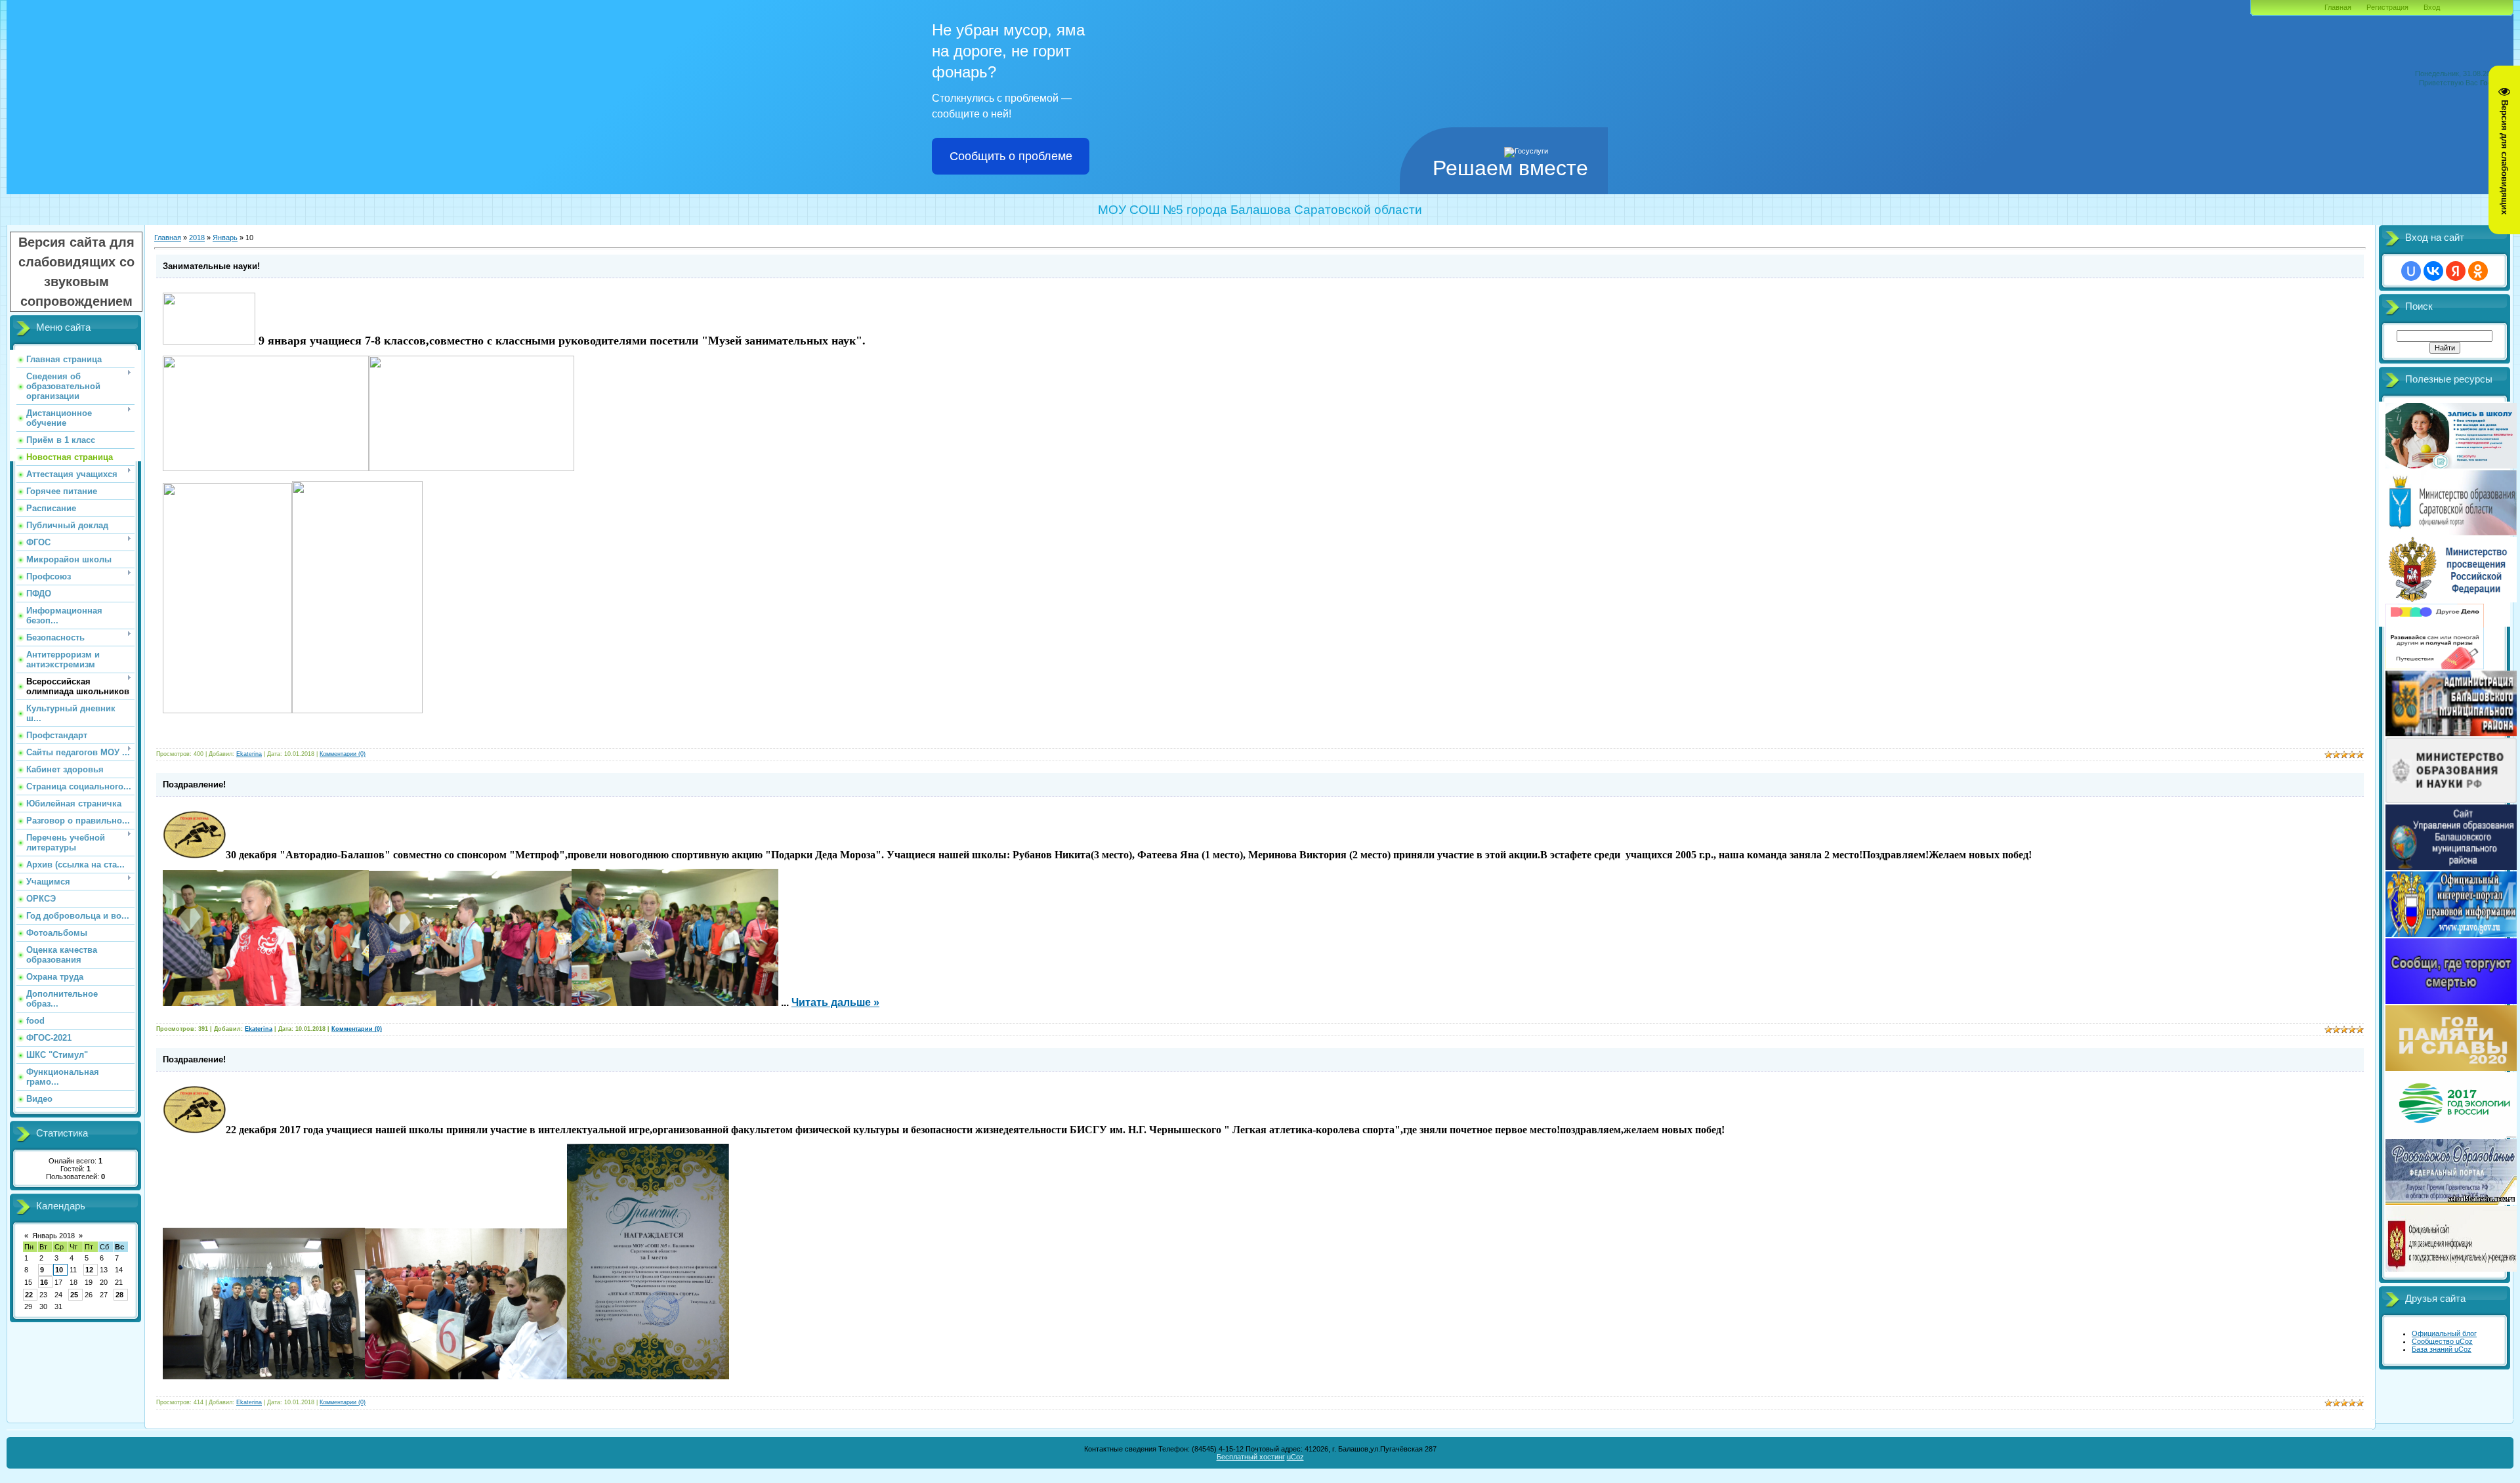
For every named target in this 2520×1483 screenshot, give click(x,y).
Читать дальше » (835, 1002)
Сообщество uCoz (2442, 1341)
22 (29, 1295)
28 (119, 1295)
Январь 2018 (53, 1236)
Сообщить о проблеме (1011, 156)
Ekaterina (249, 754)
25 (74, 1295)
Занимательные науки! (211, 266)
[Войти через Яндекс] (2456, 271)
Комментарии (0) (343, 754)
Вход (2432, 7)
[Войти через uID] (2411, 271)
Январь (225, 238)
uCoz (1295, 1457)
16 (44, 1282)
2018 (197, 238)
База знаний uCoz (2442, 1349)
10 (59, 1270)
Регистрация (2387, 7)
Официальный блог (2444, 1333)
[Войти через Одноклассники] (2478, 271)
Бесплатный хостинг (1251, 1457)
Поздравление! (194, 784)
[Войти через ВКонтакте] (2433, 271)
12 (89, 1270)
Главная (2338, 7)
